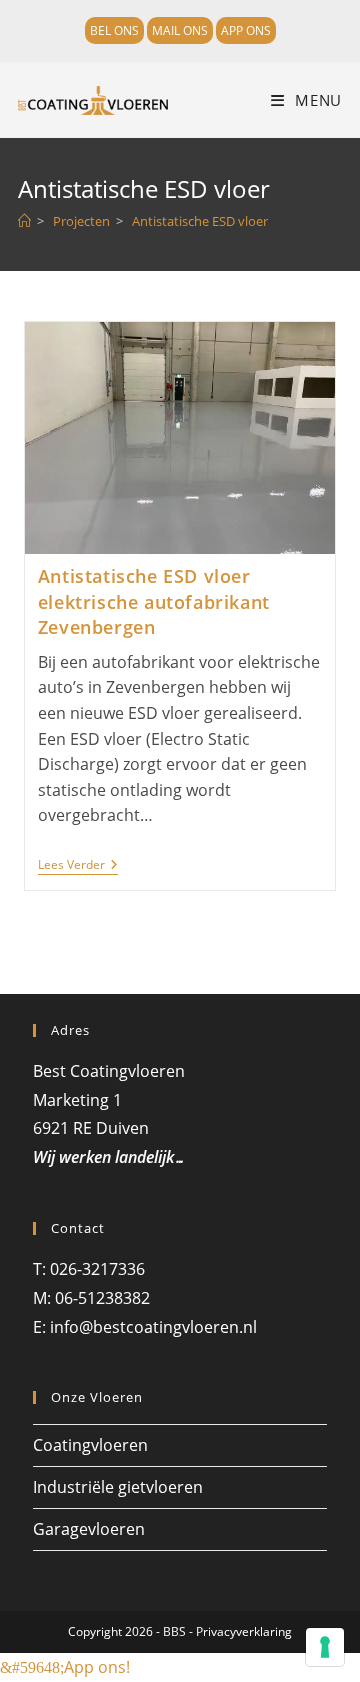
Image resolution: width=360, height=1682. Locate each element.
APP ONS (246, 30)
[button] (65, 1667)
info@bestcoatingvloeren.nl (153, 1327)
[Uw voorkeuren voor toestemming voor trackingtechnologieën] (325, 1647)
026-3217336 (99, 1269)
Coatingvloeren (90, 1445)
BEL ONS (114, 30)
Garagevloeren (89, 1529)
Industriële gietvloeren (118, 1487)
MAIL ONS (180, 30)
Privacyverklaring (244, 1631)
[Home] (24, 221)
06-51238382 (102, 1298)
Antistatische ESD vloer (200, 221)
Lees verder (78, 866)
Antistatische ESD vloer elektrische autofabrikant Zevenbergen (154, 601)
